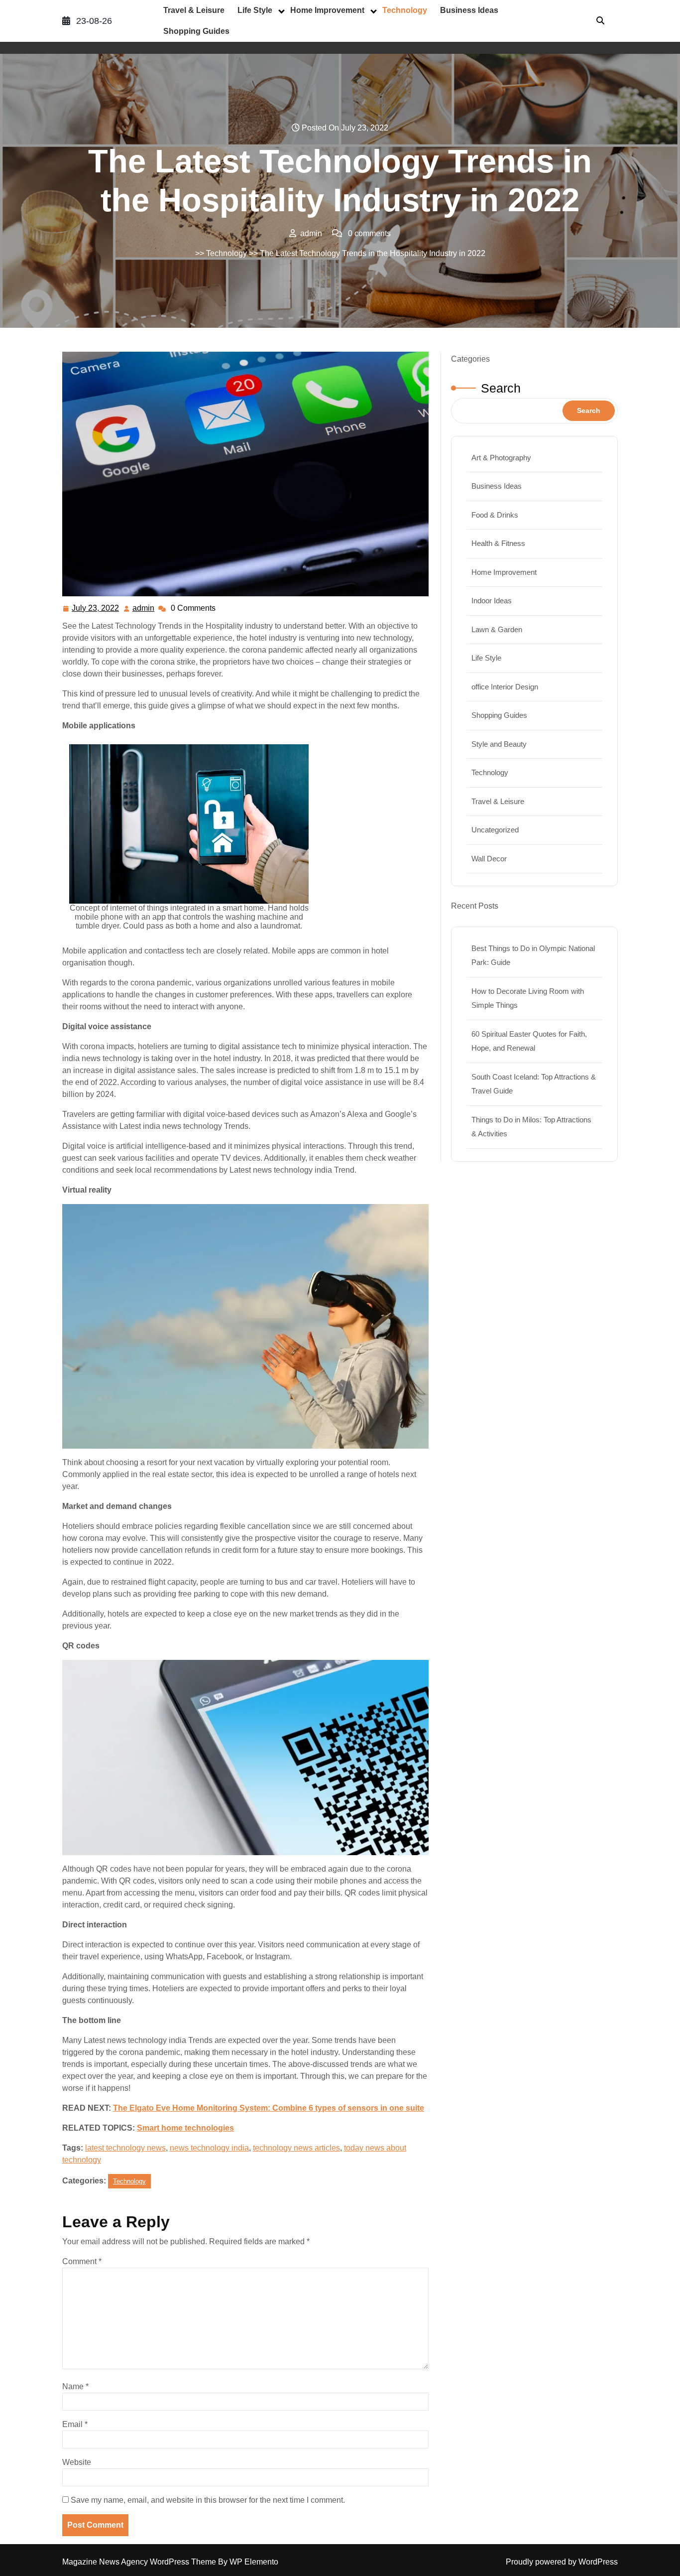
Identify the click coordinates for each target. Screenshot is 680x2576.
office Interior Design (505, 687)
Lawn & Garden (497, 629)
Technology (405, 10)
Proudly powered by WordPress (562, 2562)
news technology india (209, 2148)
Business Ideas (469, 10)
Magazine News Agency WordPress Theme (140, 2562)
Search (501, 388)
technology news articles (296, 2148)
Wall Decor (489, 859)
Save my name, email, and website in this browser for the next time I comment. (208, 2500)
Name (75, 2386)
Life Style (255, 10)
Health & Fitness (498, 543)
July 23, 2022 (96, 610)
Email (75, 2424)
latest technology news (125, 2148)
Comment (82, 2261)
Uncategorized (495, 830)
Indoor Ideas (492, 601)
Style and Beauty (499, 744)
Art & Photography (501, 458)
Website (77, 2462)
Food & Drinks (495, 515)
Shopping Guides (196, 31)
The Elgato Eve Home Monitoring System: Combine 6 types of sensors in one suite (269, 2108)
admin (144, 608)
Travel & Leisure (194, 10)
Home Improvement (327, 10)
